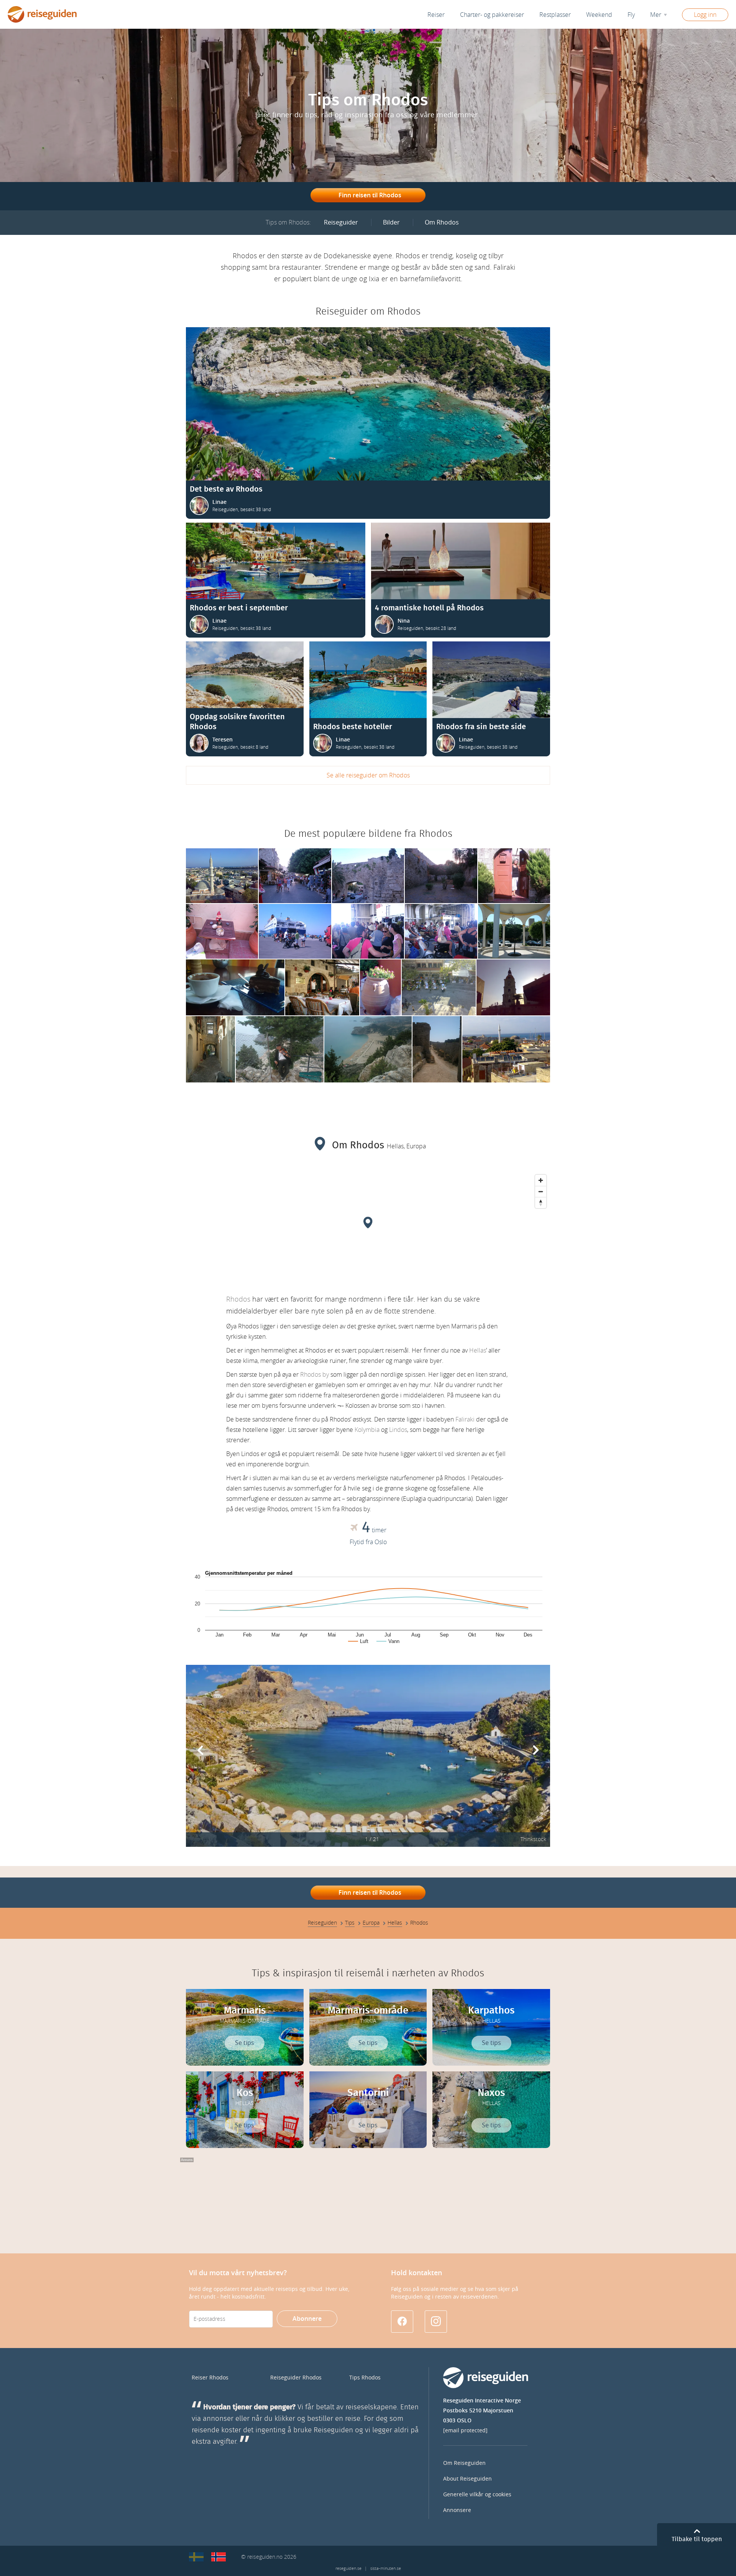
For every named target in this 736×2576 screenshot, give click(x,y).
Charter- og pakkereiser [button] (492, 15)
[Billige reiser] (219, 2557)
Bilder (391, 222)
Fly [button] (631, 15)
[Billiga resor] (196, 2557)
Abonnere (307, 2319)
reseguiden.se (348, 2569)
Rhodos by (315, 1375)
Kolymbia (367, 1430)
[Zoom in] (541, 1180)
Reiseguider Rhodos (296, 2378)
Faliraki (465, 1419)
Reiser (436, 15)
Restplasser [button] (555, 15)
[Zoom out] (541, 1191)
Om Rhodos (442, 222)
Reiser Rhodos (210, 2378)
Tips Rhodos (365, 2378)
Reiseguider (341, 222)
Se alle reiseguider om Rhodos (368, 775)
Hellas (478, 1350)
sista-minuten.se (386, 2569)
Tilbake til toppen (697, 2539)
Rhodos (238, 1299)
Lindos (398, 1430)
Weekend (599, 15)
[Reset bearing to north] (541, 1203)
